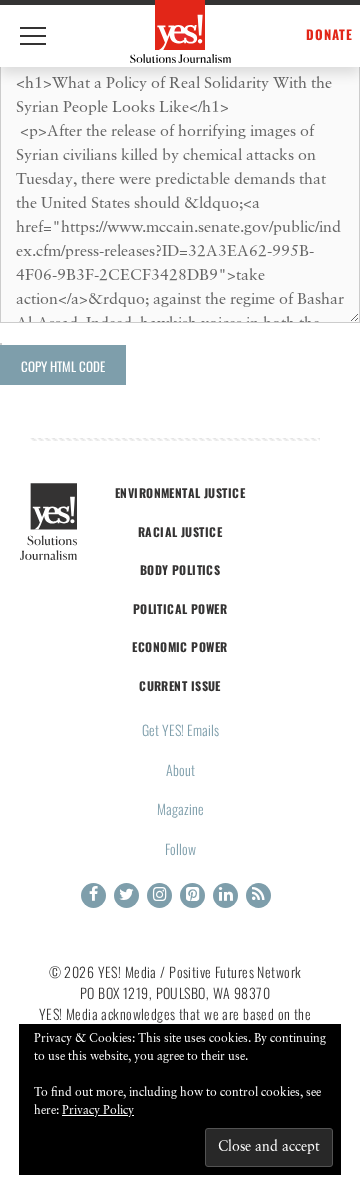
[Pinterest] (192, 895)
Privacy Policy (98, 1111)
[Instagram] (159, 895)
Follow (180, 848)
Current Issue (180, 685)
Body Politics (180, 569)
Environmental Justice (180, 492)
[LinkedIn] (225, 895)
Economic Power (179, 646)
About (180, 769)
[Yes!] (180, 31)
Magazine (180, 808)
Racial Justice (180, 531)
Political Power (180, 608)
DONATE (329, 34)
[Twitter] (126, 895)
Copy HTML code (63, 366)
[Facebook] (93, 895)
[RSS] (258, 895)
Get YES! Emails (180, 729)
